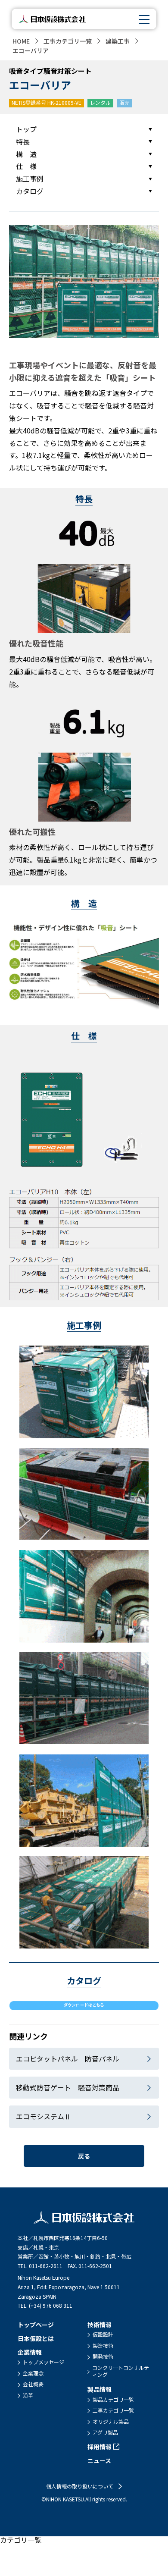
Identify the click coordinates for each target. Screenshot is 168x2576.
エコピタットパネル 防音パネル (68, 2058)
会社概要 (33, 2384)
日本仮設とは (36, 2338)
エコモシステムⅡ (44, 2116)
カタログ (30, 191)
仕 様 (26, 166)
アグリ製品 (105, 2432)
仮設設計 (103, 2334)
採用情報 (100, 2447)
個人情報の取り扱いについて (80, 2486)
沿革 (28, 2395)
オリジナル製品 (111, 2422)
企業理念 (33, 2373)
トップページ (36, 2325)
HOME (21, 41)
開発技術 (103, 2356)
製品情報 (100, 2389)
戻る (84, 2156)
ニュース (99, 2460)
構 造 (26, 154)
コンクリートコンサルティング (121, 2371)
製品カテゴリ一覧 (113, 2400)
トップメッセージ (44, 2362)
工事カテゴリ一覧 (68, 41)
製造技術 (103, 2346)
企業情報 (30, 2352)
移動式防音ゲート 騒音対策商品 (68, 2087)
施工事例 (30, 179)
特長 (23, 141)
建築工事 (118, 41)
